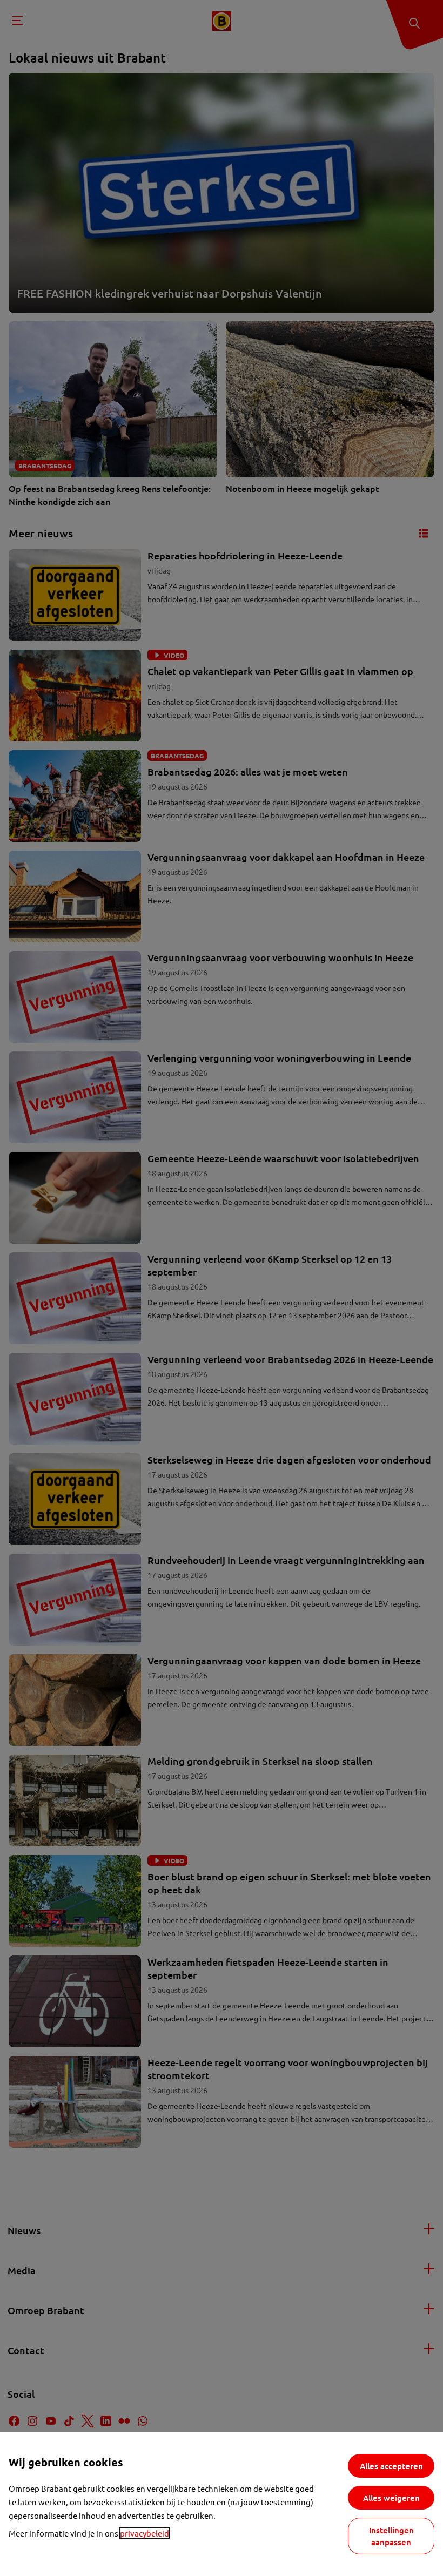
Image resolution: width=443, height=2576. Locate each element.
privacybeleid (145, 2533)
